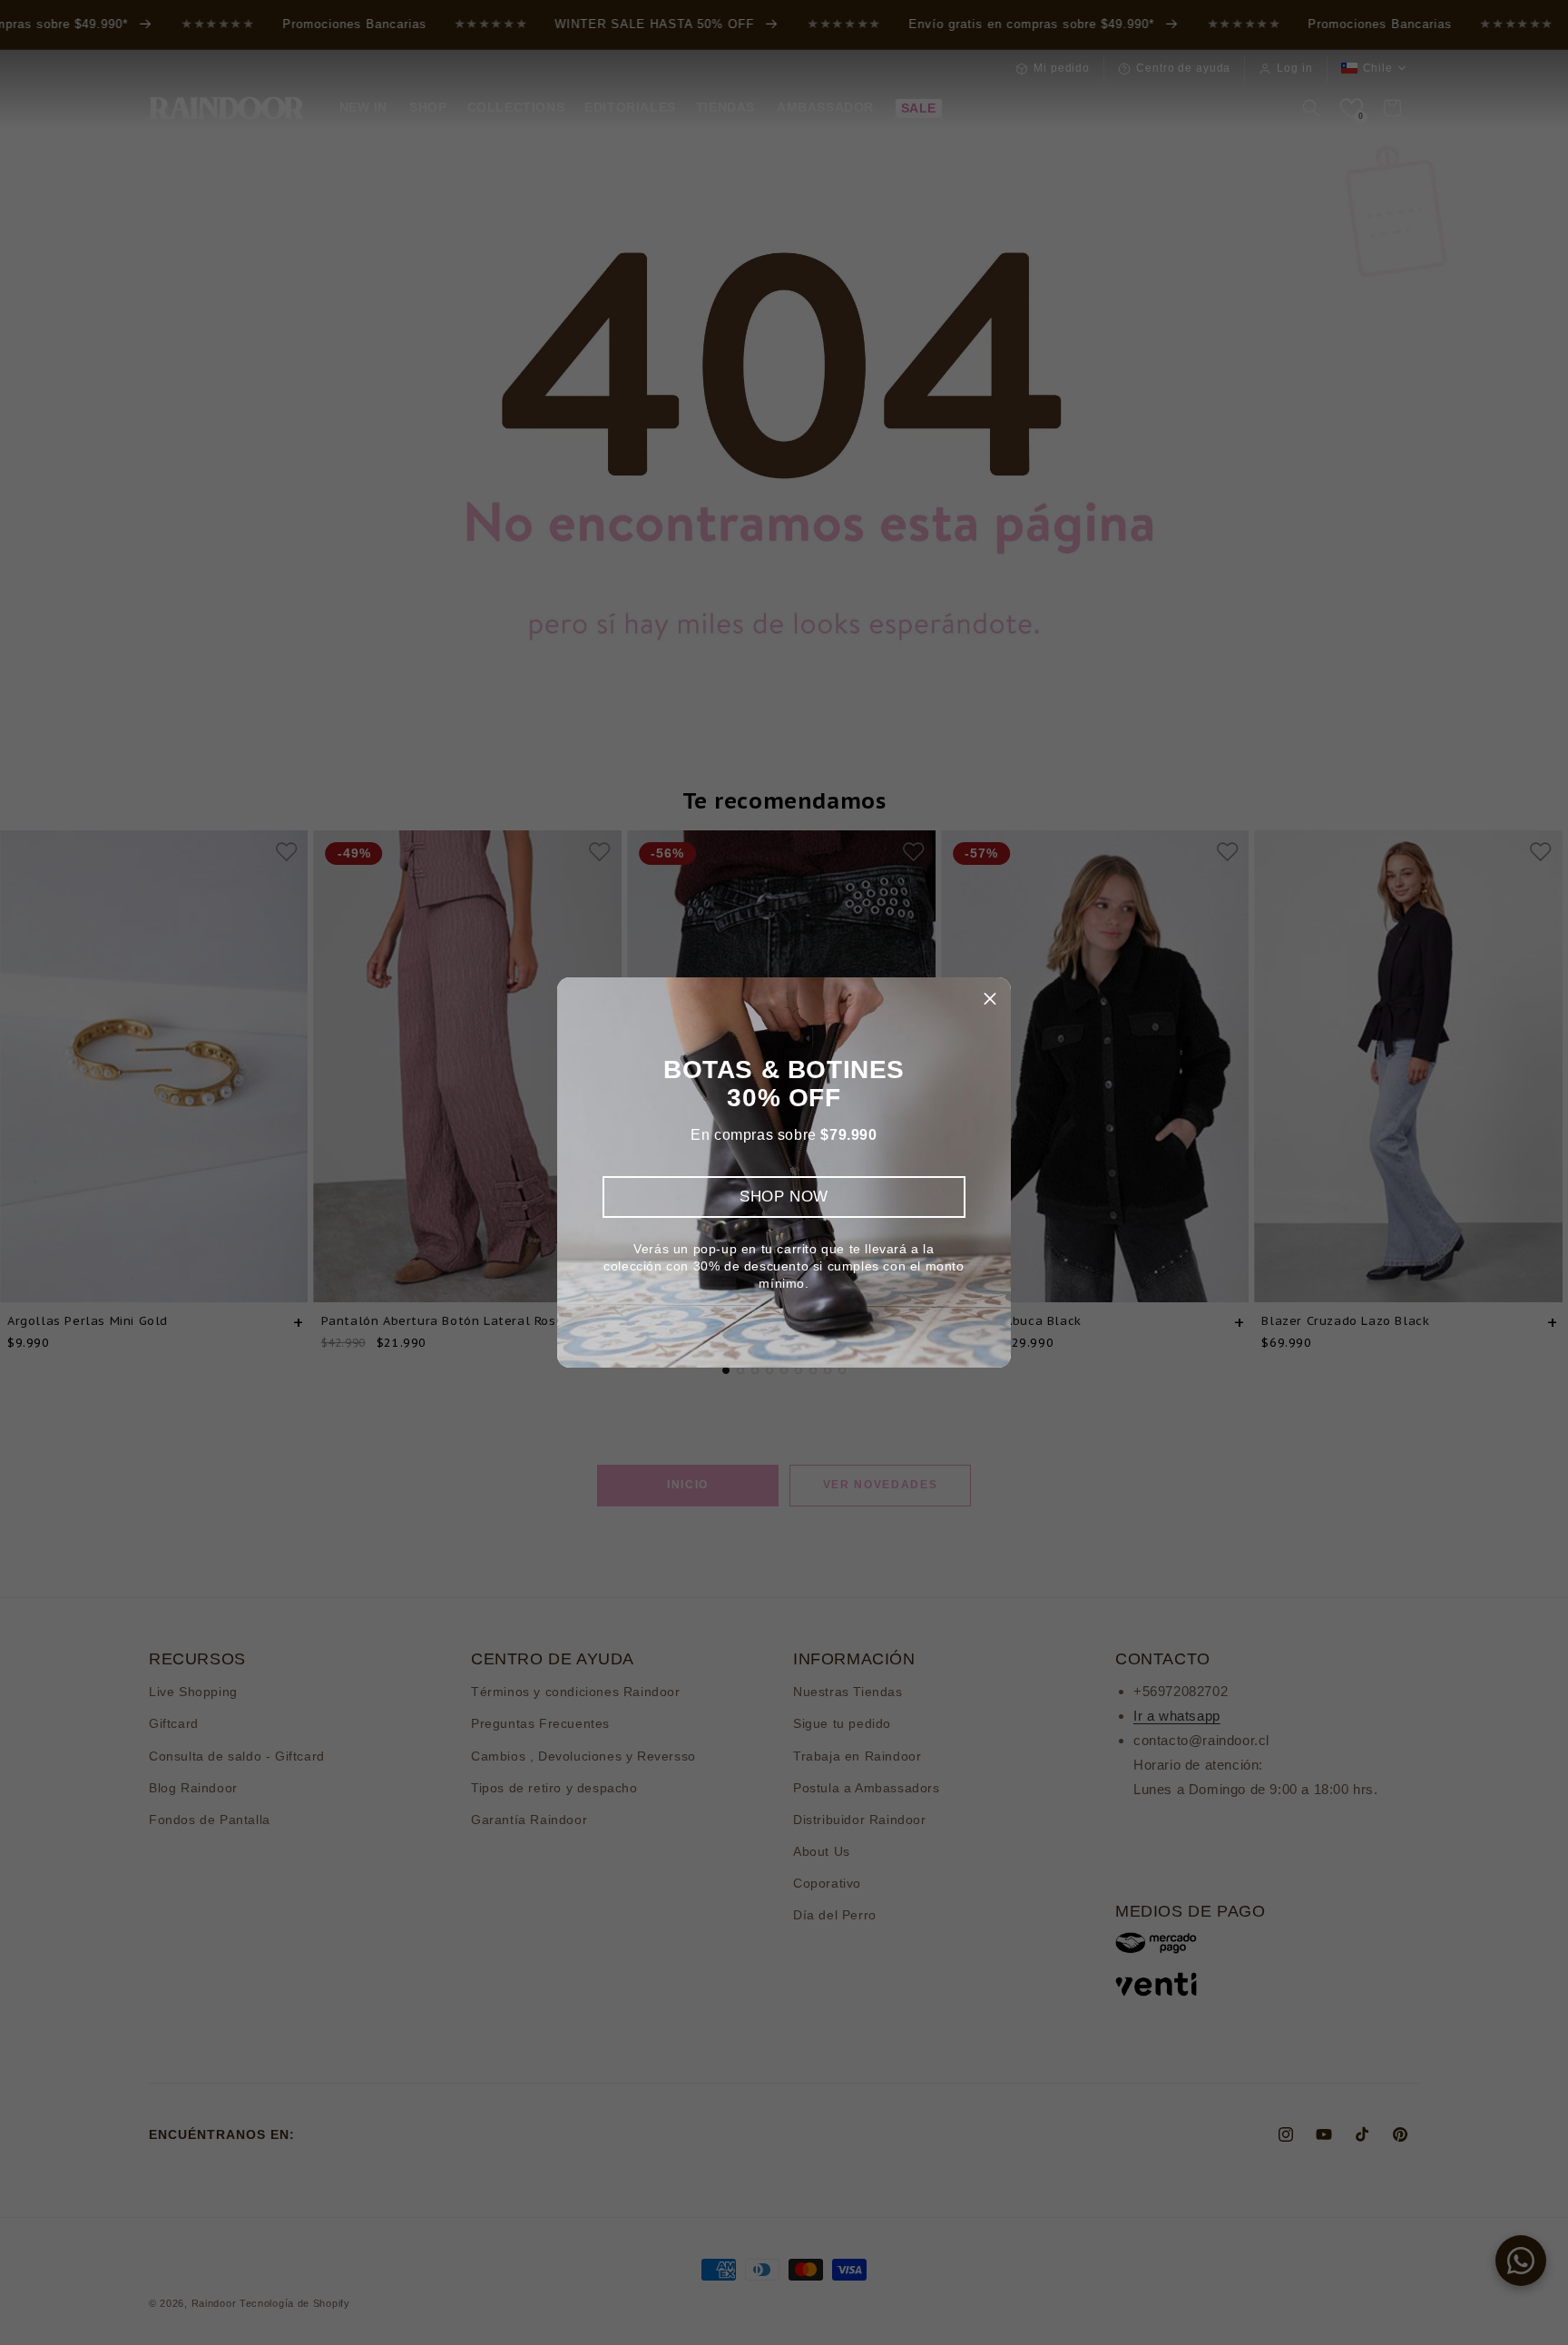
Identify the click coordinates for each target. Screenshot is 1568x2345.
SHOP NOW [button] (784, 1197)
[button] (990, 998)
